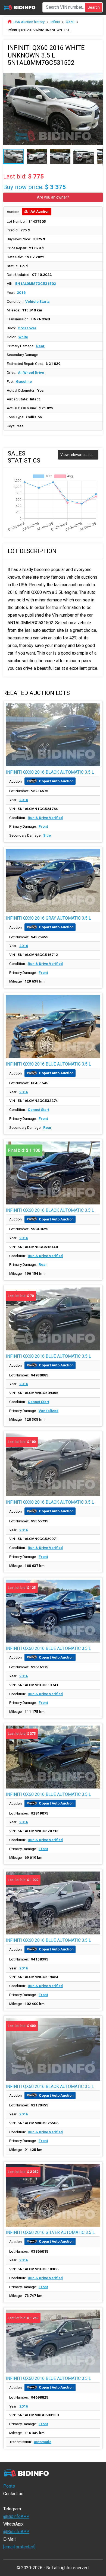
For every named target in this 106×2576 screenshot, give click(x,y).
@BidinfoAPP (16, 2516)
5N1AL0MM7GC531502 (36, 283)
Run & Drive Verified (45, 818)
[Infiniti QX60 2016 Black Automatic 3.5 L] (53, 735)
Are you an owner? (53, 197)
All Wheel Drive (31, 372)
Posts (9, 2486)
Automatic (43, 2442)
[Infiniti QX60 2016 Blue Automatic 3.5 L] (53, 1027)
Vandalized (49, 1411)
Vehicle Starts (38, 301)
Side (47, 835)
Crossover (27, 328)
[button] (98, 76)
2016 (21, 292)
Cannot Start (38, 1110)
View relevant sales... (78, 455)
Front (43, 826)
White (23, 337)
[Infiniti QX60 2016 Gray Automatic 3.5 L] (53, 881)
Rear (40, 346)
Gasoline (24, 381)
